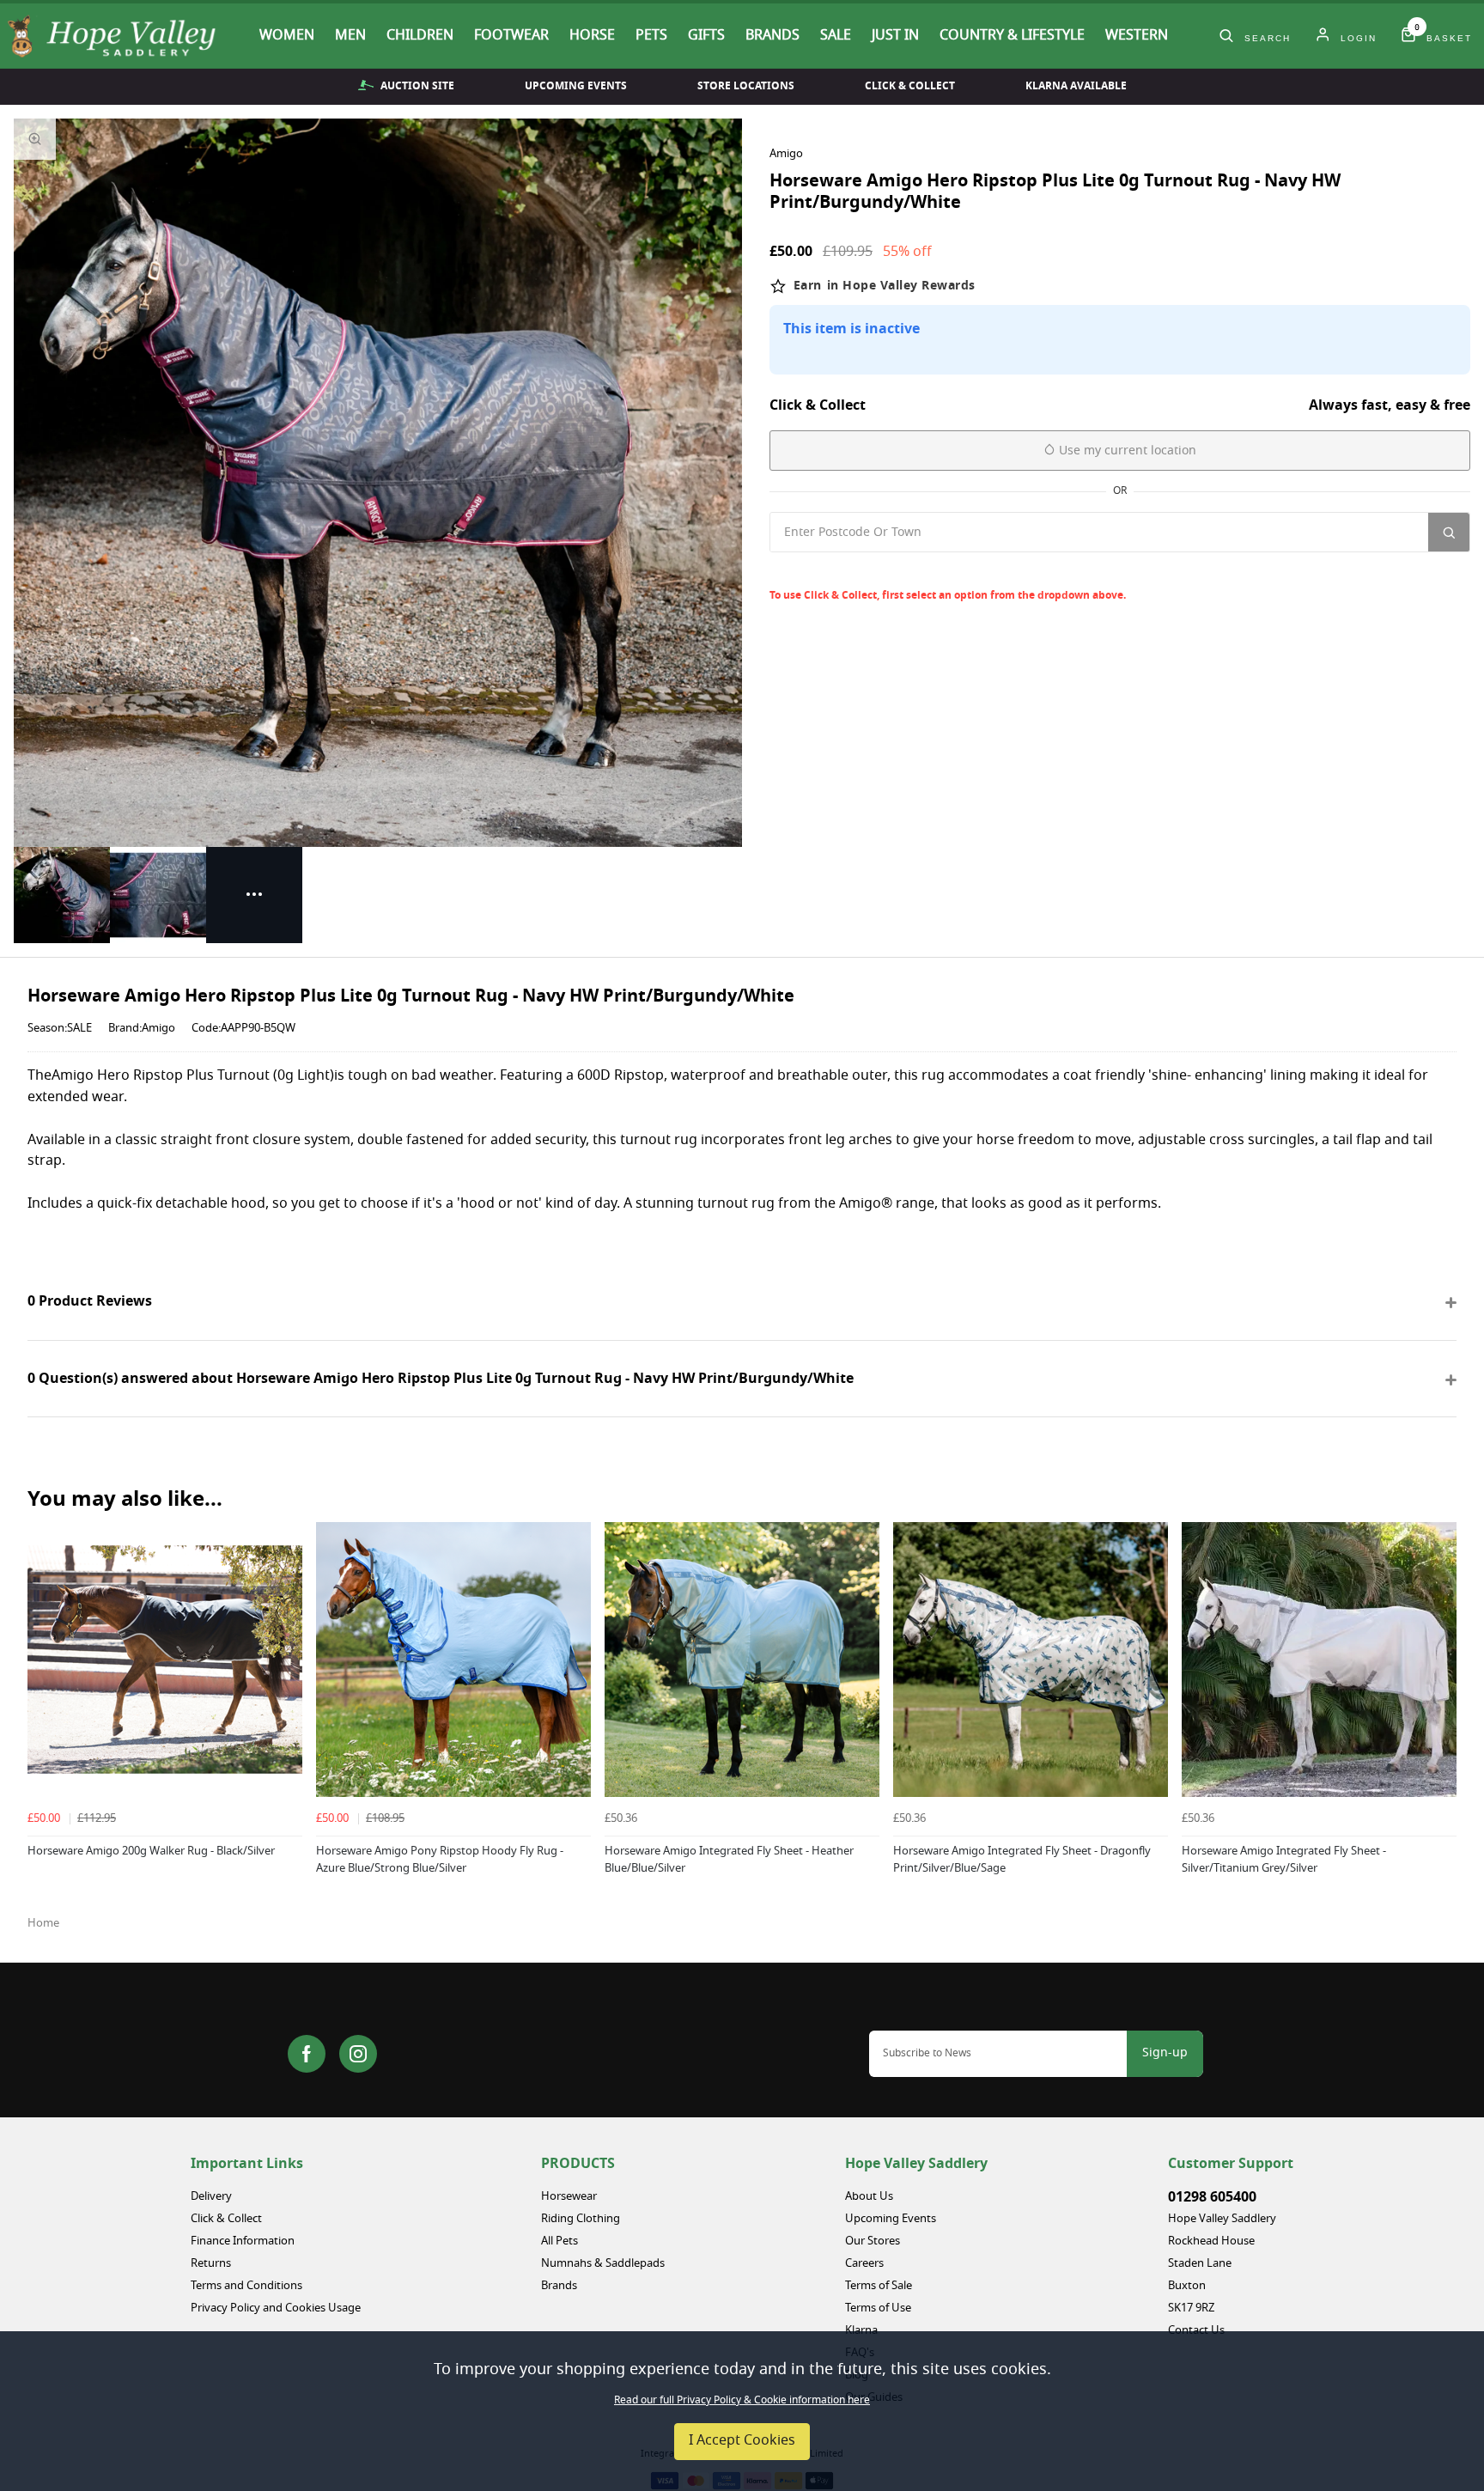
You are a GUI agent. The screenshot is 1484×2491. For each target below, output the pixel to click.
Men (350, 36)
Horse (592, 36)
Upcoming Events (576, 86)
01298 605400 (1212, 2197)
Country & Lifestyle (1012, 36)
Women (287, 36)
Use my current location (1126, 451)
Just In (895, 36)
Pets (651, 36)
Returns (211, 2264)
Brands (772, 36)
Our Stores (873, 2241)
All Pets (560, 2241)
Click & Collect (910, 86)
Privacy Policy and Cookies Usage (276, 2308)
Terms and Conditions (246, 2286)
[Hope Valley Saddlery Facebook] (307, 2054)
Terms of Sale (879, 2286)
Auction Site (417, 86)
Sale (836, 36)
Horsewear (569, 2197)
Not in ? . (885, 570)
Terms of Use (878, 2308)
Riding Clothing (581, 2219)
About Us (869, 2197)
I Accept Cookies (742, 2441)
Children (420, 36)
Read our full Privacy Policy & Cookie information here (742, 2401)
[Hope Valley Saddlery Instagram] (358, 2054)
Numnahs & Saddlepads (603, 2264)
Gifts (706, 36)
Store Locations (746, 86)
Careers (864, 2264)
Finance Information (243, 2241)
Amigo (786, 155)
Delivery (211, 2197)
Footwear (511, 36)
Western (1137, 36)
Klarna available (1076, 86)
